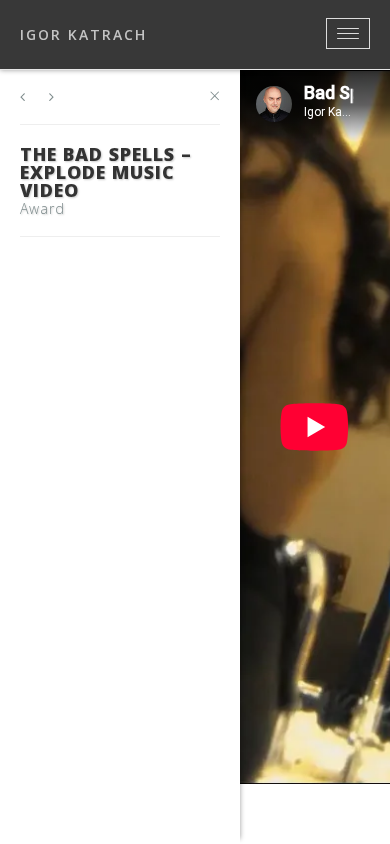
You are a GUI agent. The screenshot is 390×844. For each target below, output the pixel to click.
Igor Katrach (83, 34)
